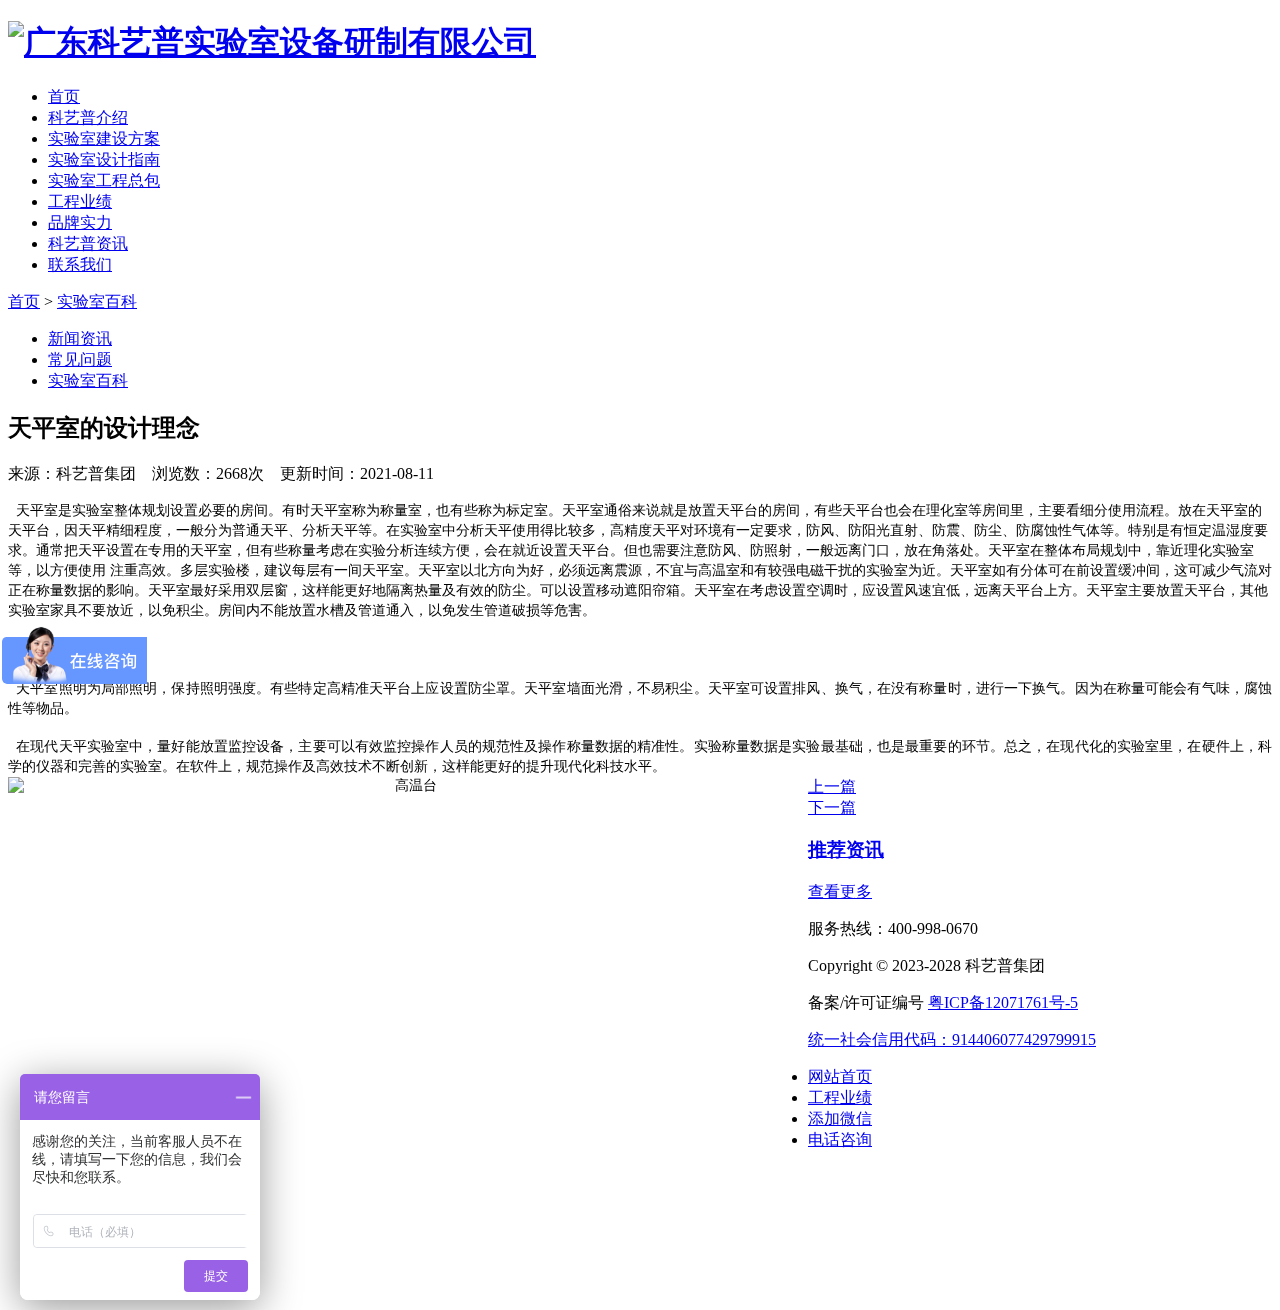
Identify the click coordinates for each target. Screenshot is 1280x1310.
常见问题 (80, 359)
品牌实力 (80, 222)
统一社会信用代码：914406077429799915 (952, 1039)
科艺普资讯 (88, 243)
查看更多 (840, 891)
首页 (64, 96)
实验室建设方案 (104, 138)
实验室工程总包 (104, 180)
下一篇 (832, 807)
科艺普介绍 (88, 117)
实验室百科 (97, 301)
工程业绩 (80, 201)
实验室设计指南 (104, 159)
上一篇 (832, 786)
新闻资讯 (80, 338)
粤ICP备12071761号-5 (1003, 1002)
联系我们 (80, 264)
